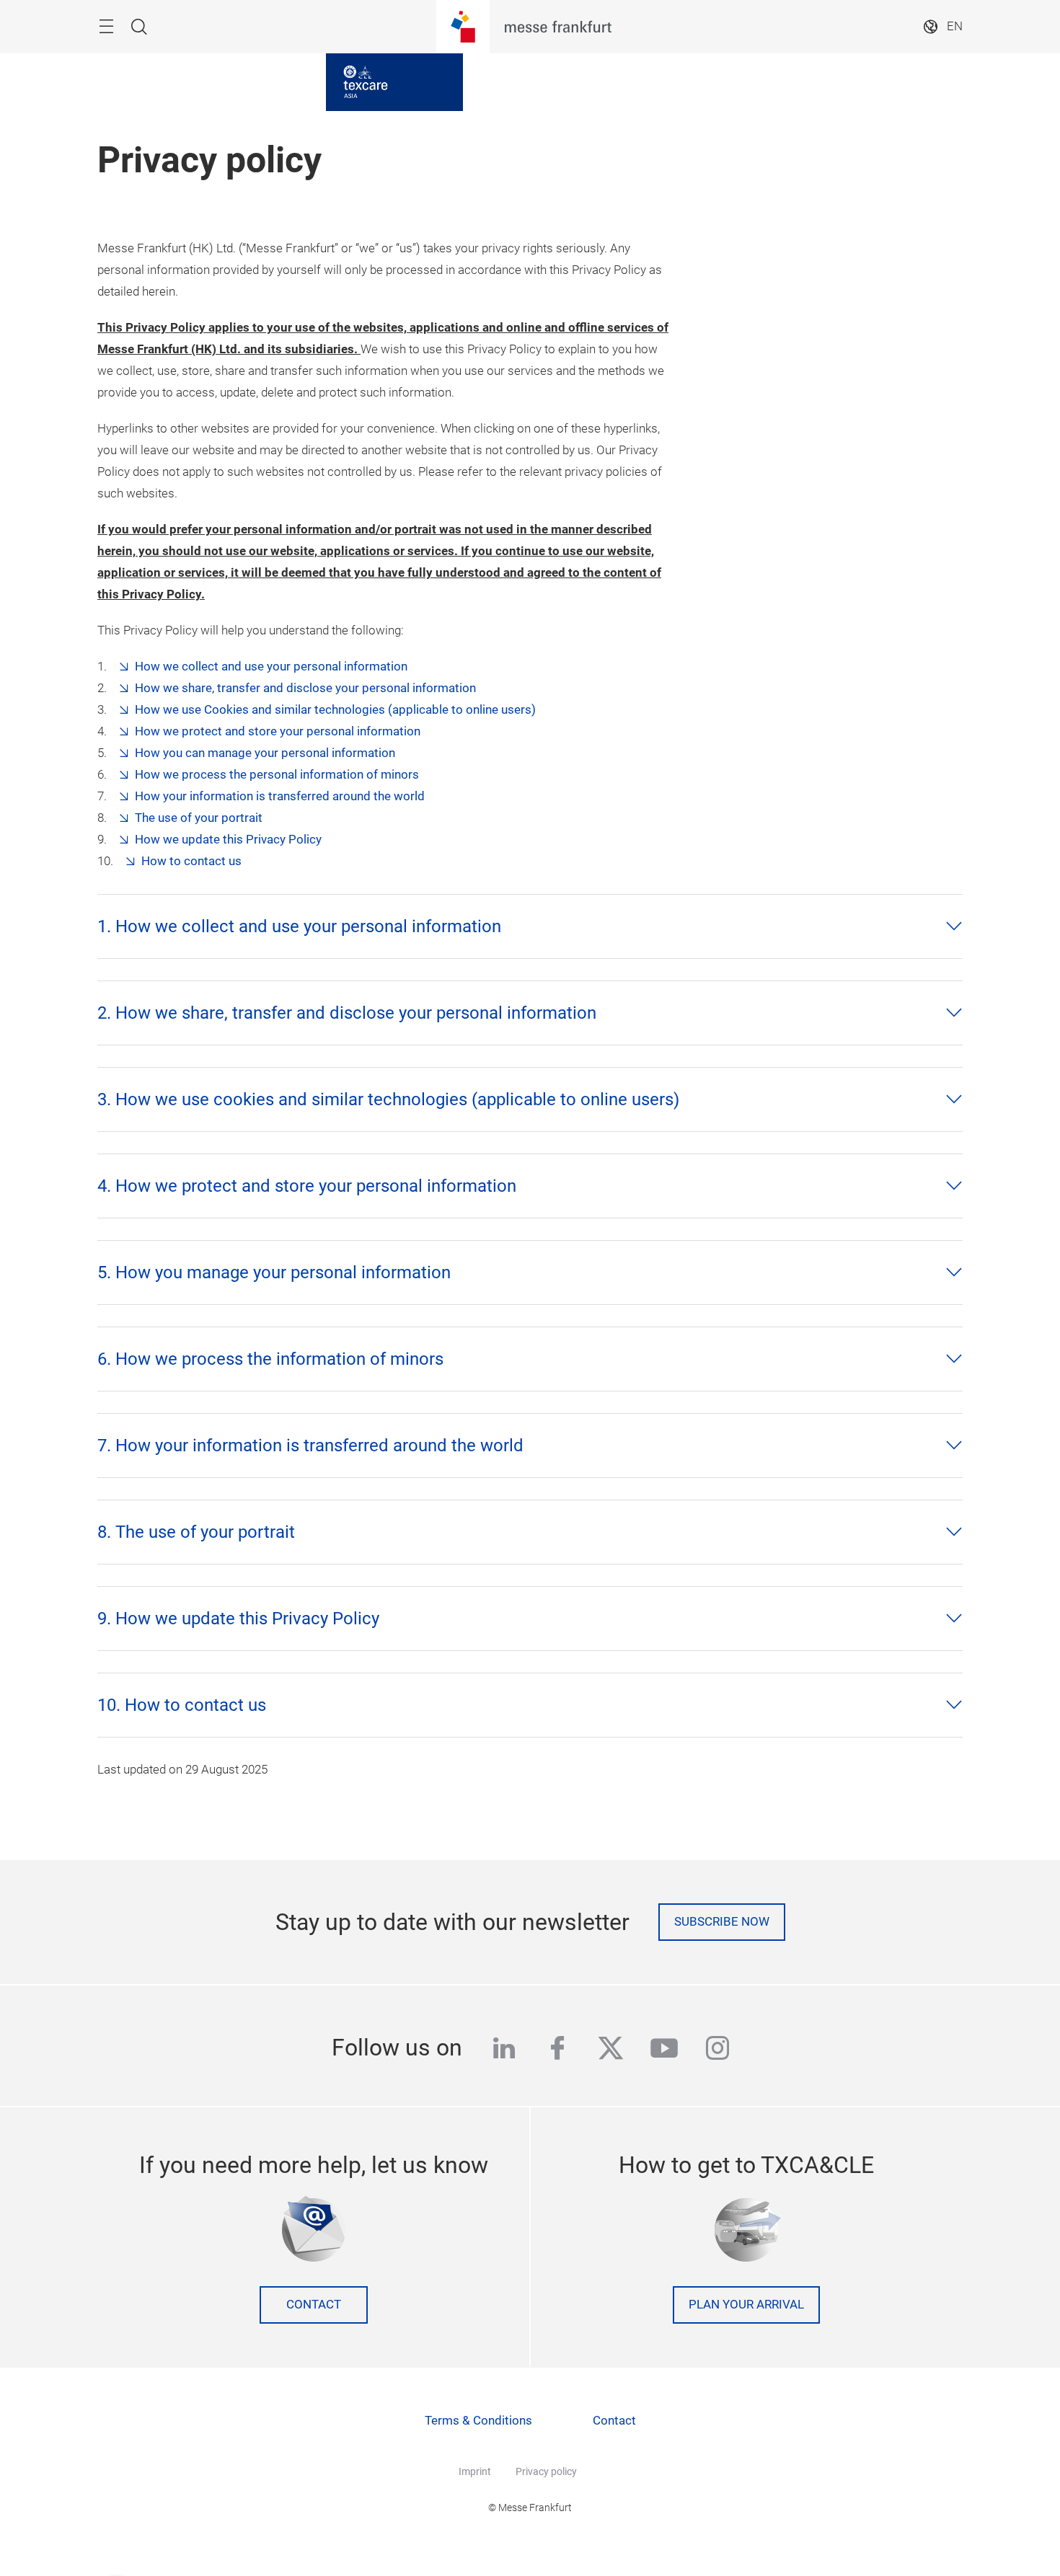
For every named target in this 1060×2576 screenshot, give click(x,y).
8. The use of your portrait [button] (196, 1532)
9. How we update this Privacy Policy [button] (238, 1619)
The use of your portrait (199, 818)
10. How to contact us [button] (182, 1705)
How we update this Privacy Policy (228, 840)
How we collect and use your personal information (271, 667)
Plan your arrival (746, 2305)
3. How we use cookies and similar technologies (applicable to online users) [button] (388, 1099)
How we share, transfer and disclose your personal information (305, 688)
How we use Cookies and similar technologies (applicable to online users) (335, 710)
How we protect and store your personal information (278, 731)
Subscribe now (722, 1922)
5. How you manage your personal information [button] (274, 1272)
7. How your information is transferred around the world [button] (310, 1446)
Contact (314, 2305)
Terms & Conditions (478, 2421)
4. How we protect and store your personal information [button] (307, 1186)
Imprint (475, 2471)
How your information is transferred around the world (280, 796)
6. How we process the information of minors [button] (270, 1359)
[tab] (530, 926)
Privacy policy (546, 2471)
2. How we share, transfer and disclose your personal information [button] (347, 1013)
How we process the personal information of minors (277, 775)
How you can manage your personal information (265, 753)
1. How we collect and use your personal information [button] (299, 926)
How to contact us (191, 861)
